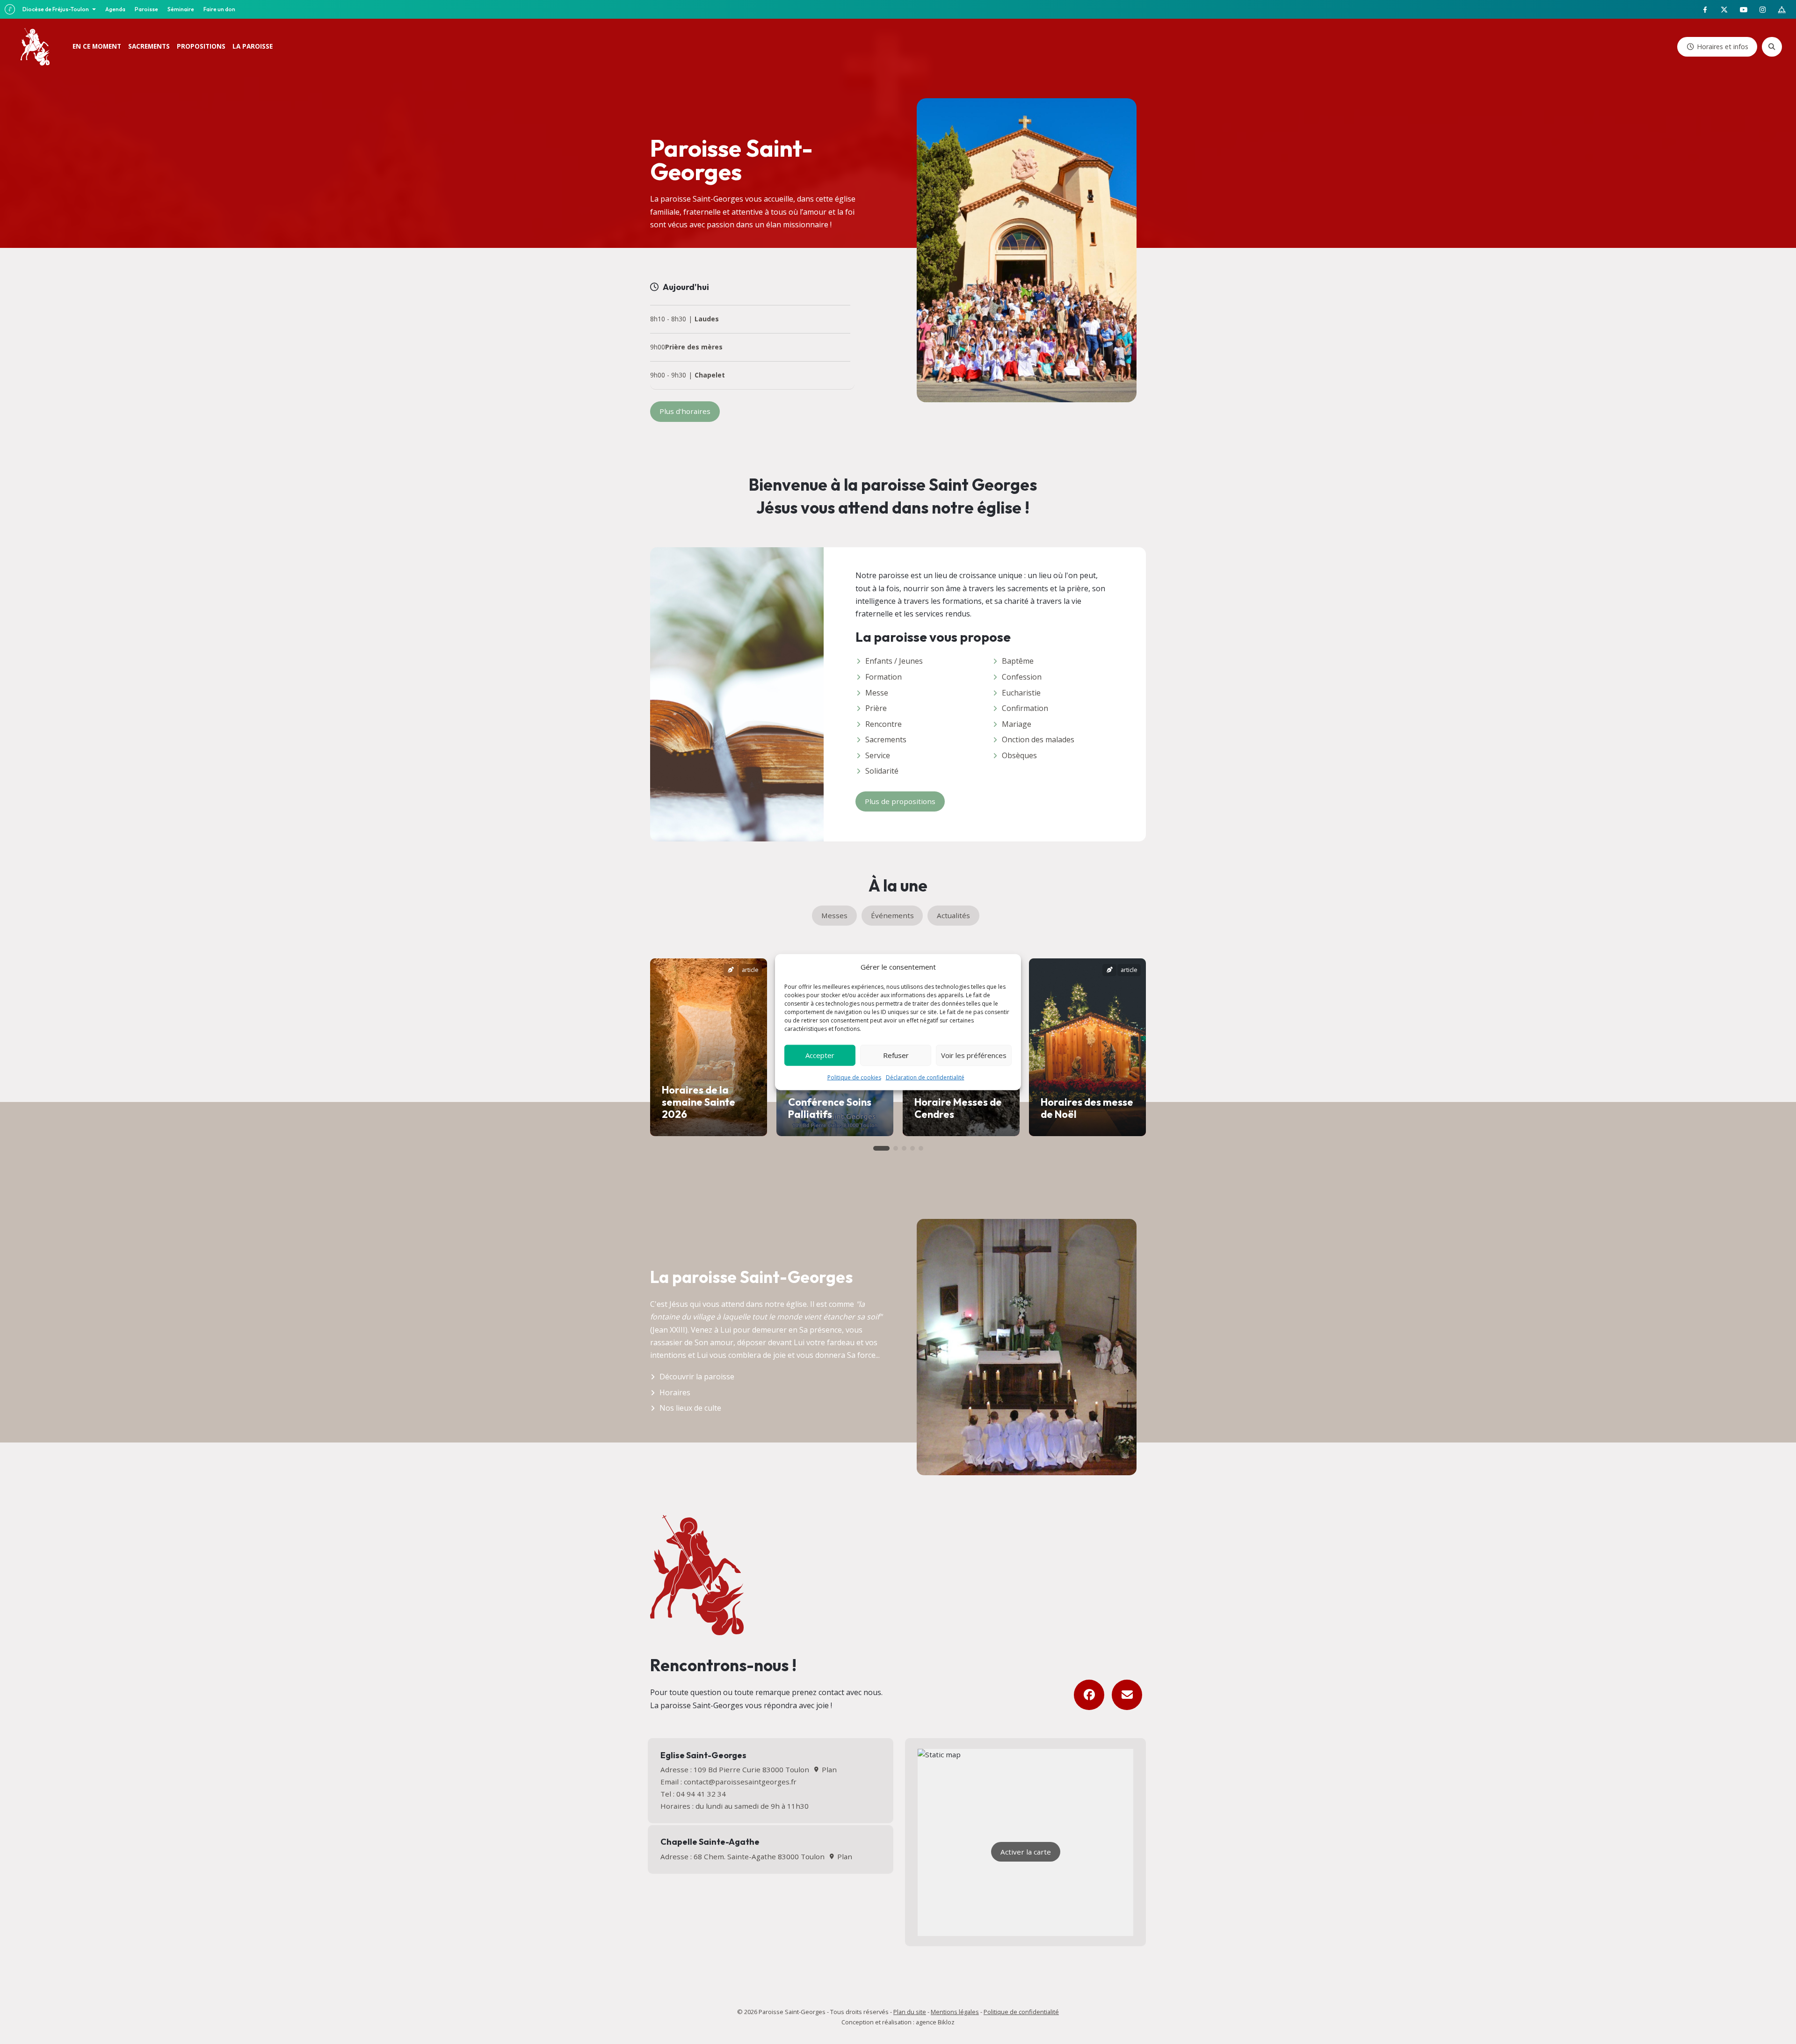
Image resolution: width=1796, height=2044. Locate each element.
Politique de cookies (854, 1077)
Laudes (707, 319)
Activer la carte (1026, 1852)
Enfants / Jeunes (894, 661)
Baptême (1018, 661)
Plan (828, 1769)
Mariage (1017, 724)
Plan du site (910, 2012)
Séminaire (181, 9)
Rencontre (884, 724)
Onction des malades (1038, 739)
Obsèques (1019, 755)
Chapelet (710, 375)
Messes (834, 915)
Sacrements (886, 739)
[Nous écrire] (1127, 1695)
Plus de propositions (900, 801)
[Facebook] (1089, 1695)
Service (878, 755)
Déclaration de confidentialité (925, 1077)
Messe (877, 693)
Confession (1022, 677)
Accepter (820, 1055)
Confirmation (1025, 708)
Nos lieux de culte (690, 1408)
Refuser (896, 1055)
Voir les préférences (974, 1055)
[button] (881, 1148)
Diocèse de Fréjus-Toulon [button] (56, 9)
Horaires (675, 1392)
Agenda (115, 9)
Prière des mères (694, 347)
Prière (876, 708)
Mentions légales (955, 2012)
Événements (892, 915)
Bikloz (946, 2022)
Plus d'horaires (685, 411)
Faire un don (219, 9)
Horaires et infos (1723, 47)
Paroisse (146, 9)
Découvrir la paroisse (697, 1377)
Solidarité (882, 771)
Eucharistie (1021, 693)
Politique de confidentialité (1021, 2012)
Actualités (953, 915)
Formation (884, 677)
